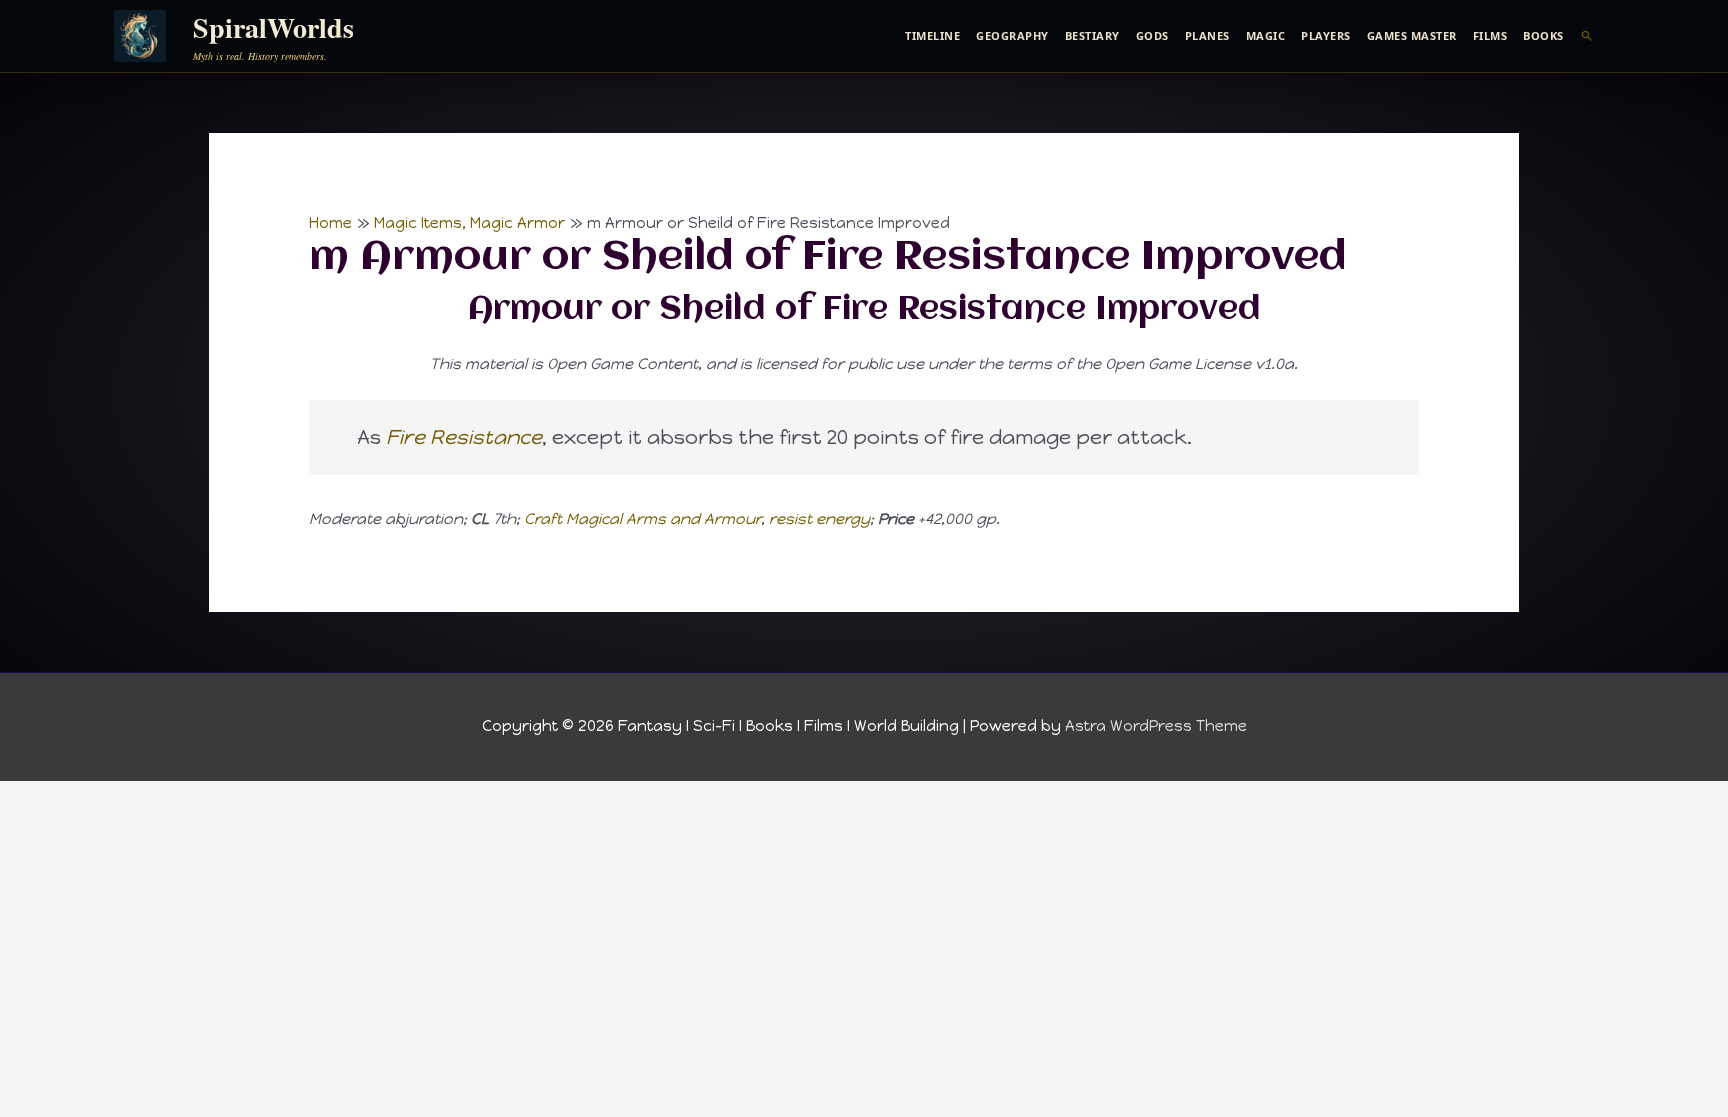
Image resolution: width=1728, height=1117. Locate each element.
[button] (1587, 36)
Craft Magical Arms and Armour (642, 519)
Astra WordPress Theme (1156, 726)
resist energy (819, 519)
